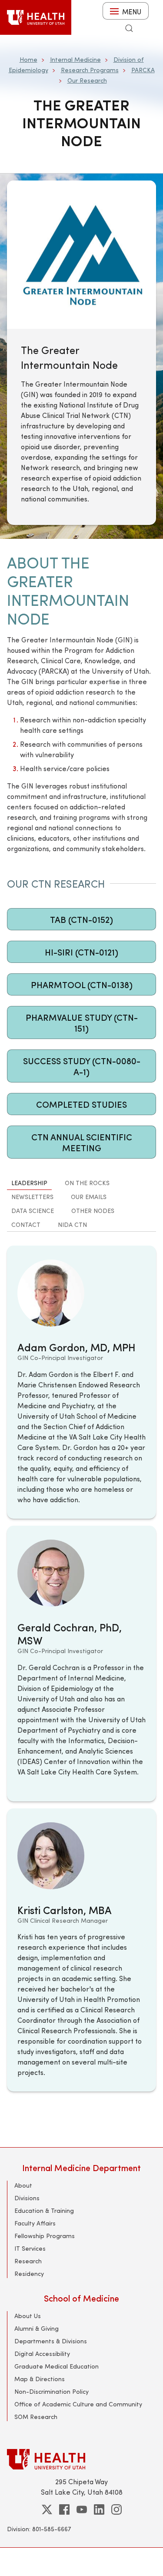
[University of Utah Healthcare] (81, 2459)
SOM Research (36, 2417)
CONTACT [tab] (26, 1225)
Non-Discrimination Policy (52, 2391)
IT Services (30, 2248)
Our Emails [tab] (89, 1197)
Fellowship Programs (45, 2236)
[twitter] (47, 2509)
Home (28, 59)
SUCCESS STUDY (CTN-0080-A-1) (82, 1066)
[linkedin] (99, 2509)
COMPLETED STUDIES (81, 1104)
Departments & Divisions (51, 2341)
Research (28, 2261)
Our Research (87, 80)
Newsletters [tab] (32, 1197)
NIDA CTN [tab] (72, 1225)
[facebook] (64, 2509)
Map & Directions (40, 2379)
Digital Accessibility (42, 2354)
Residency (29, 2274)
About (23, 2185)
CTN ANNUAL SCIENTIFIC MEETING (82, 1142)
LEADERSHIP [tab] (29, 1183)
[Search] (129, 28)
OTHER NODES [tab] (93, 1211)
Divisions (27, 2198)
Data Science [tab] (33, 1211)
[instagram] (116, 2509)
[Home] (36, 17)
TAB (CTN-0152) (81, 919)
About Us (28, 2316)
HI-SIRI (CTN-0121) (81, 952)
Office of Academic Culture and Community (78, 2404)
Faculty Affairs (35, 2223)
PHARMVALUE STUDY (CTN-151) (82, 1022)
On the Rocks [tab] (87, 1183)
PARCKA (143, 70)
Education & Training (44, 2210)
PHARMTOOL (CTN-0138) (82, 984)
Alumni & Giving (37, 2328)
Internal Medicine (75, 59)
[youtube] (82, 2509)
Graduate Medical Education (57, 2366)
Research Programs (90, 70)
